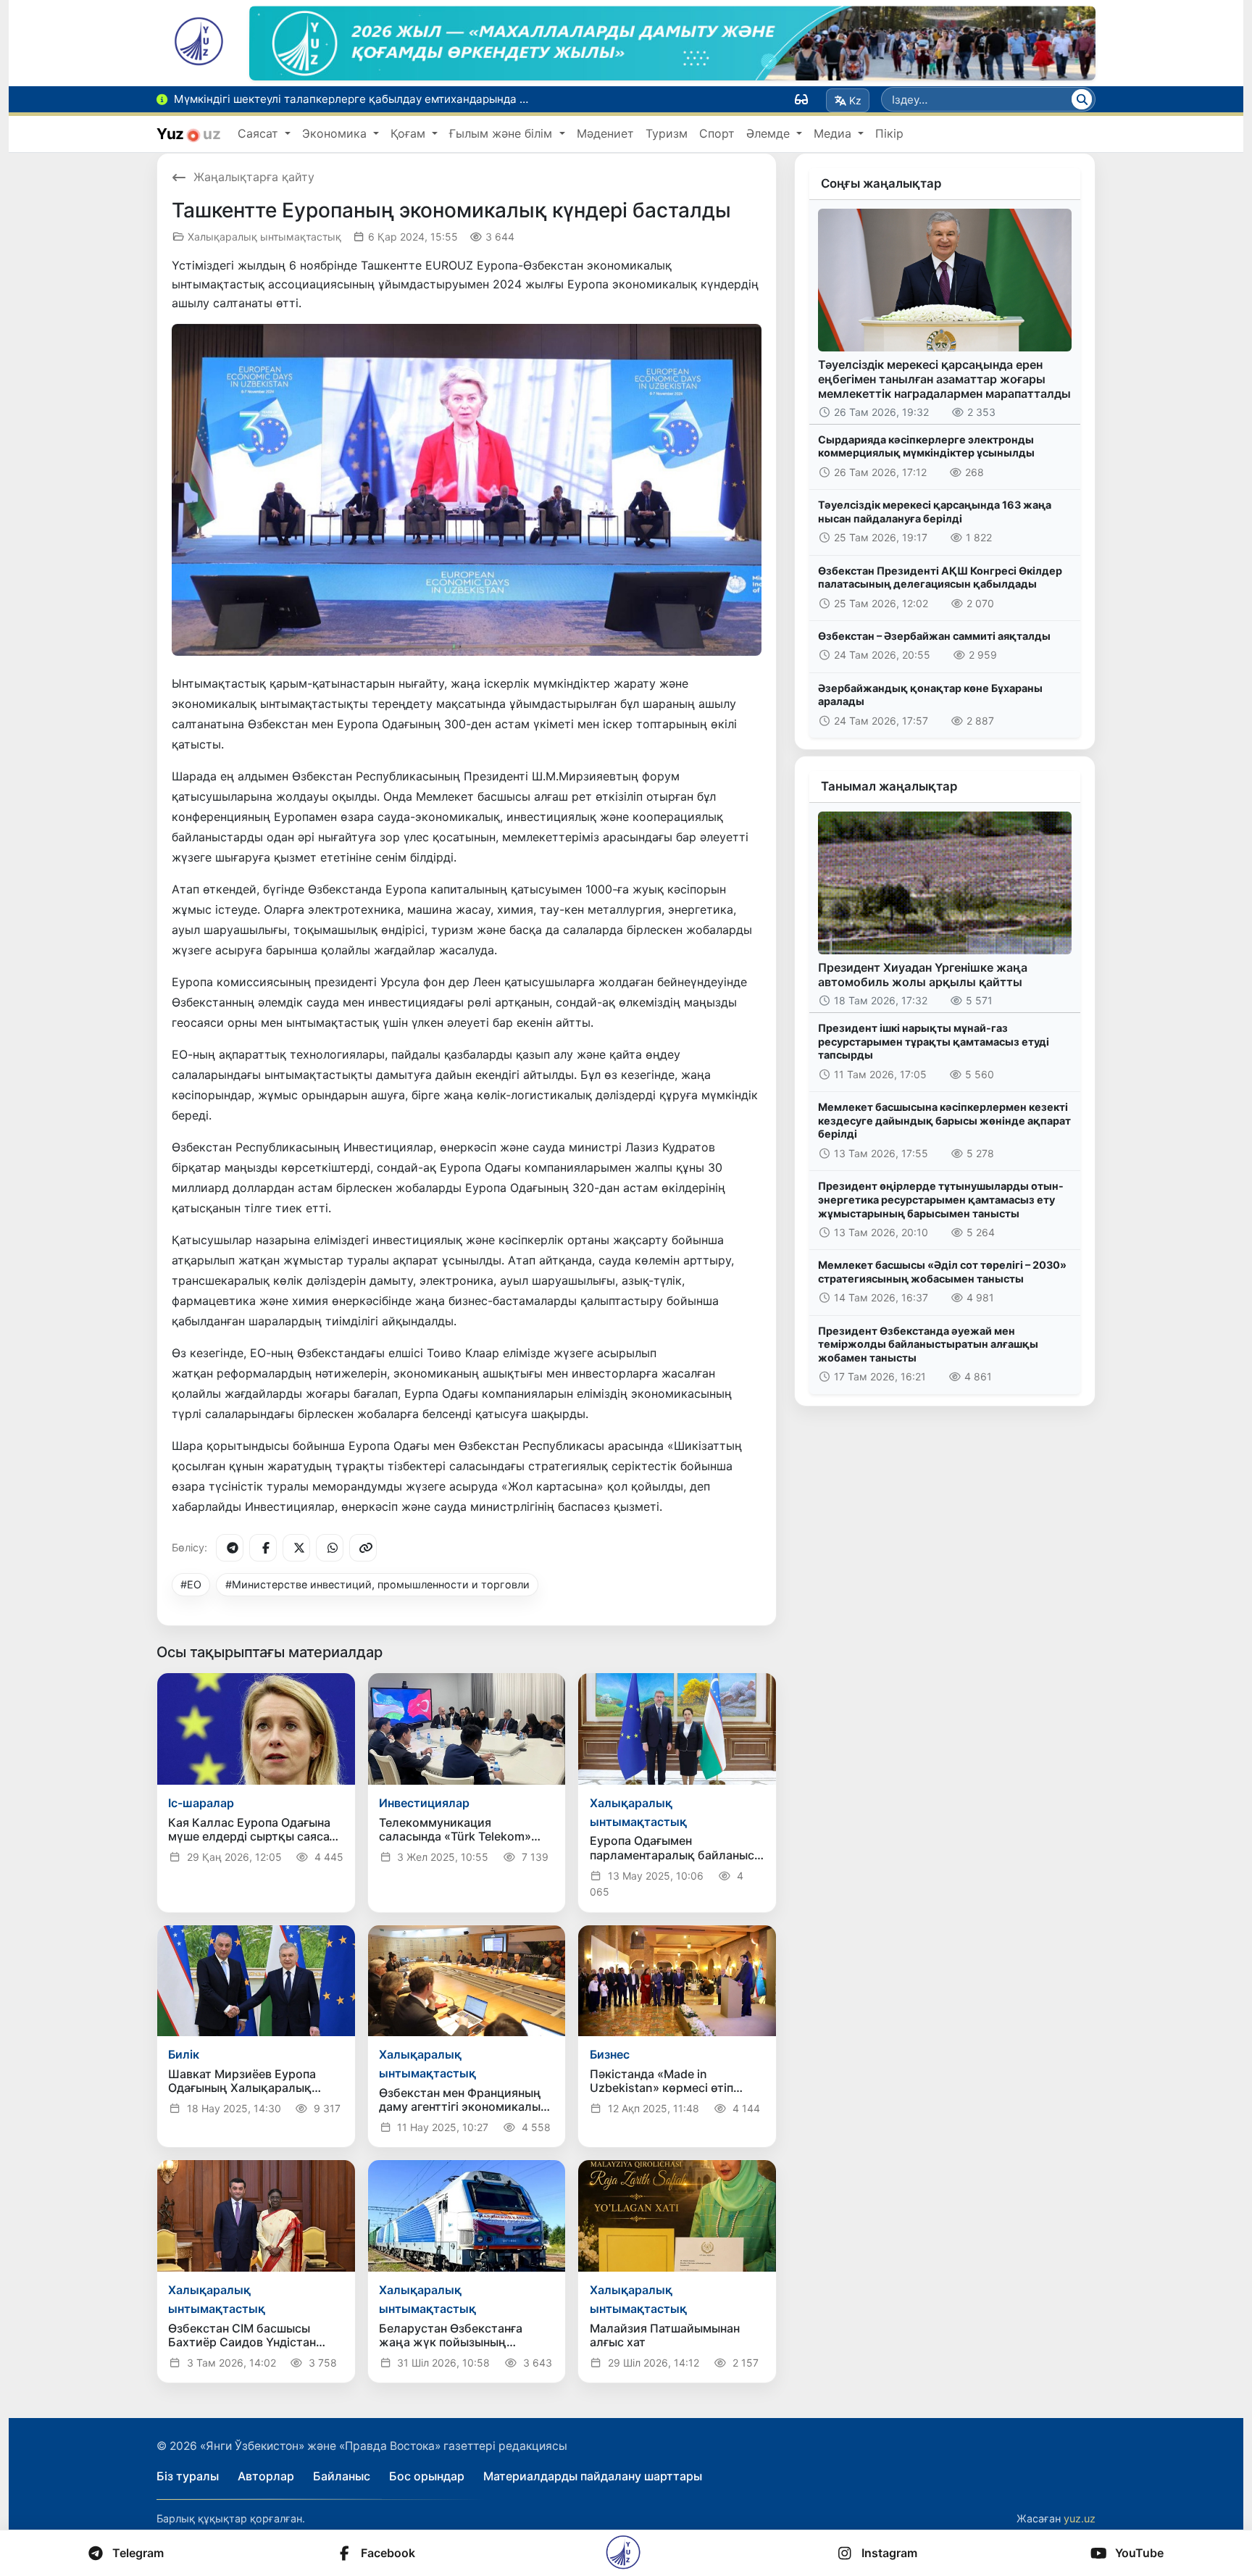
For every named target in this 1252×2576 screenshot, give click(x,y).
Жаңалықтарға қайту (254, 177)
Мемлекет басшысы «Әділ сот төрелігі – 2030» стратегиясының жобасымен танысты (942, 1272)
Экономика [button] (336, 133)
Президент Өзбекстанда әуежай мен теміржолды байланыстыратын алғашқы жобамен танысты (928, 1344)
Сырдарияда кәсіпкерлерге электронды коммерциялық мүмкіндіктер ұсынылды (926, 446)
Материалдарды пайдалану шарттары (593, 2476)
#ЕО (191, 1584)
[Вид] (801, 99)
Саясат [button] (260, 133)
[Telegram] (230, 1548)
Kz (855, 100)
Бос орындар (427, 2476)
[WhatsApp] (330, 1548)
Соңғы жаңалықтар (881, 183)
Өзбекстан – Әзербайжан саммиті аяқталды (934, 636)
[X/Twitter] (296, 1548)
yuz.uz (1080, 2518)
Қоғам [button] (410, 133)
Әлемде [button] (770, 133)
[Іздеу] (1082, 99)
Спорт (717, 133)
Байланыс (342, 2476)
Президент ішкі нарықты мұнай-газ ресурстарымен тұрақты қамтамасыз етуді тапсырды (934, 1041)
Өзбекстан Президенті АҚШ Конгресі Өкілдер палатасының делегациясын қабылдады (940, 578)
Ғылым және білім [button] (502, 133)
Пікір (889, 133)
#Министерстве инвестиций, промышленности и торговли (377, 1584)
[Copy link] (363, 1548)
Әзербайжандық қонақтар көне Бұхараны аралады (930, 695)
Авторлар (266, 2476)
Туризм (667, 133)
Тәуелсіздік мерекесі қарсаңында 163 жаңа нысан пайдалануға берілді (935, 512)
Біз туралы (188, 2476)
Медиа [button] (834, 133)
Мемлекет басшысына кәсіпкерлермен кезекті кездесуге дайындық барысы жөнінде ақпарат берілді (944, 1120)
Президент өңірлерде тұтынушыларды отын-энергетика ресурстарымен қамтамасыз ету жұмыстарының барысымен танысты (941, 1199)
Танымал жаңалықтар (889, 786)
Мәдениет (605, 133)
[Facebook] (263, 1548)
